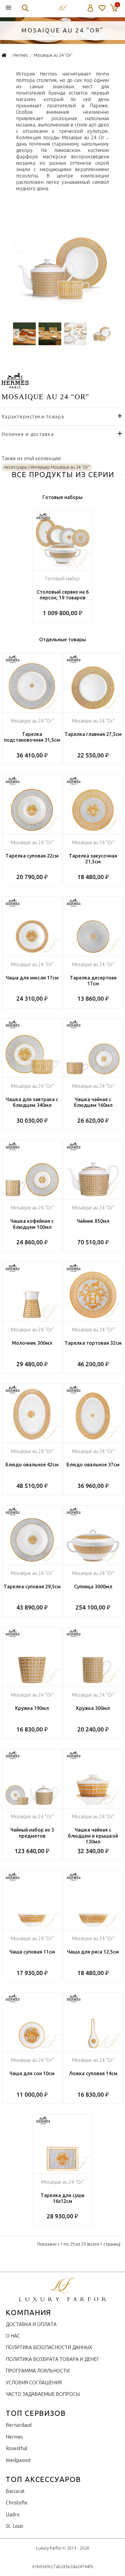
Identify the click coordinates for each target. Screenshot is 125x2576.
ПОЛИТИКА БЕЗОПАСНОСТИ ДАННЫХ (49, 2347)
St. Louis (15, 2526)
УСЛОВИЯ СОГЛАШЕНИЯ (34, 2382)
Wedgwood (18, 2460)
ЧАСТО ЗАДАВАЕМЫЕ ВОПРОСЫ (43, 2394)
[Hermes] (15, 385)
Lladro (13, 2514)
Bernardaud (19, 2425)
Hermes (14, 2437)
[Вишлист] (102, 8)
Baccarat (15, 2491)
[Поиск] (25, 8)
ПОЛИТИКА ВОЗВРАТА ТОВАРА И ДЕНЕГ (52, 2359)
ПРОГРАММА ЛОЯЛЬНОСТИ (38, 2371)
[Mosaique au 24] (63, 314)
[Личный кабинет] (91, 8)
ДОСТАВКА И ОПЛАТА (31, 2324)
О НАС (13, 2336)
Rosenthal (17, 2448)
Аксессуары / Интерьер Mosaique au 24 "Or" (47, 467)
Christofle (17, 2503)
